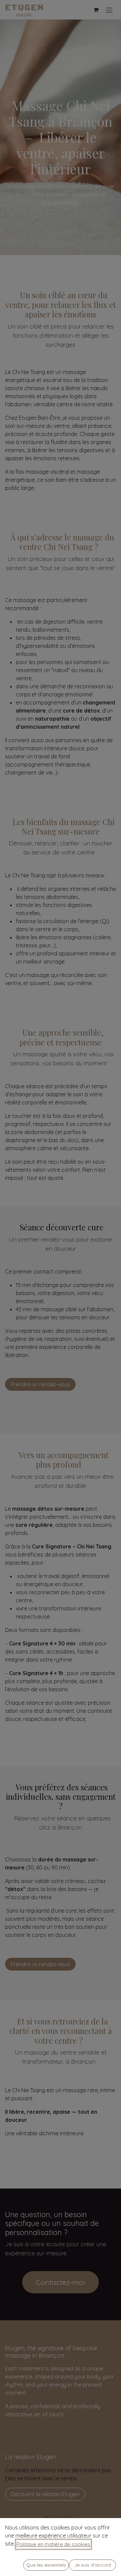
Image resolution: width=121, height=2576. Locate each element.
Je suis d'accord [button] (93, 2565)
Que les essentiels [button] (46, 2565)
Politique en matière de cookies (53, 2544)
